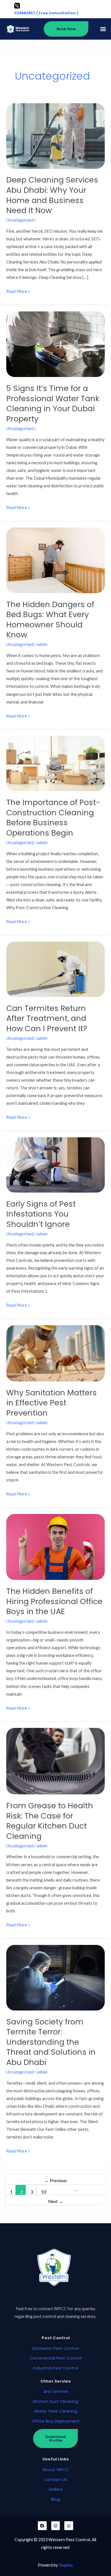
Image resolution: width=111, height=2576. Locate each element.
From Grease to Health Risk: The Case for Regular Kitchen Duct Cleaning (50, 1821)
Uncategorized (20, 220)
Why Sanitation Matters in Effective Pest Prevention (52, 1403)
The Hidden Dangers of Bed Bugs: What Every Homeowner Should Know (50, 620)
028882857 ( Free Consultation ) (46, 13)
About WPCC (56, 2470)
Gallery (55, 2489)
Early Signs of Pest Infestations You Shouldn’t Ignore (41, 1214)
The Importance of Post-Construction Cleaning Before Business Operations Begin (53, 818)
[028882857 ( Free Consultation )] (17, 6)
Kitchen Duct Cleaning (56, 2401)
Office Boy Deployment (56, 2421)
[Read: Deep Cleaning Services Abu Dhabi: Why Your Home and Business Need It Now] (55, 135)
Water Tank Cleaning (56, 2411)
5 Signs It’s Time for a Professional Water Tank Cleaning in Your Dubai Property (53, 404)
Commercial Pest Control (56, 2358)
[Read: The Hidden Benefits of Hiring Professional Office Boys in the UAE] (55, 1546)
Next (56, 2201)
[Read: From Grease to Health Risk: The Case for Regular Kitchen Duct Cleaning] (55, 1761)
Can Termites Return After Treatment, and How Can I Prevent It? (47, 1018)
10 (44, 2192)
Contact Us (55, 2480)
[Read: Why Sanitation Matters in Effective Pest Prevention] (55, 1353)
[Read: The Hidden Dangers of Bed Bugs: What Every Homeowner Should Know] (55, 560)
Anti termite (56, 2391)
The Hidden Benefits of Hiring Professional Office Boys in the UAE (54, 1601)
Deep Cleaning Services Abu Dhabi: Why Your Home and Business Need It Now (52, 195)
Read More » (18, 291)
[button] (103, 29)
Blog (55, 2499)
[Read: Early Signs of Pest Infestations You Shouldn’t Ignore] (55, 1165)
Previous (56, 2180)
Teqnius (66, 2565)
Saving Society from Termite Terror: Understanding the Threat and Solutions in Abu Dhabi (51, 2042)
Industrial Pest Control (56, 2368)
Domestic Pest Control (56, 2348)
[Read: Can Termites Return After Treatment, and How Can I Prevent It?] (55, 969)
